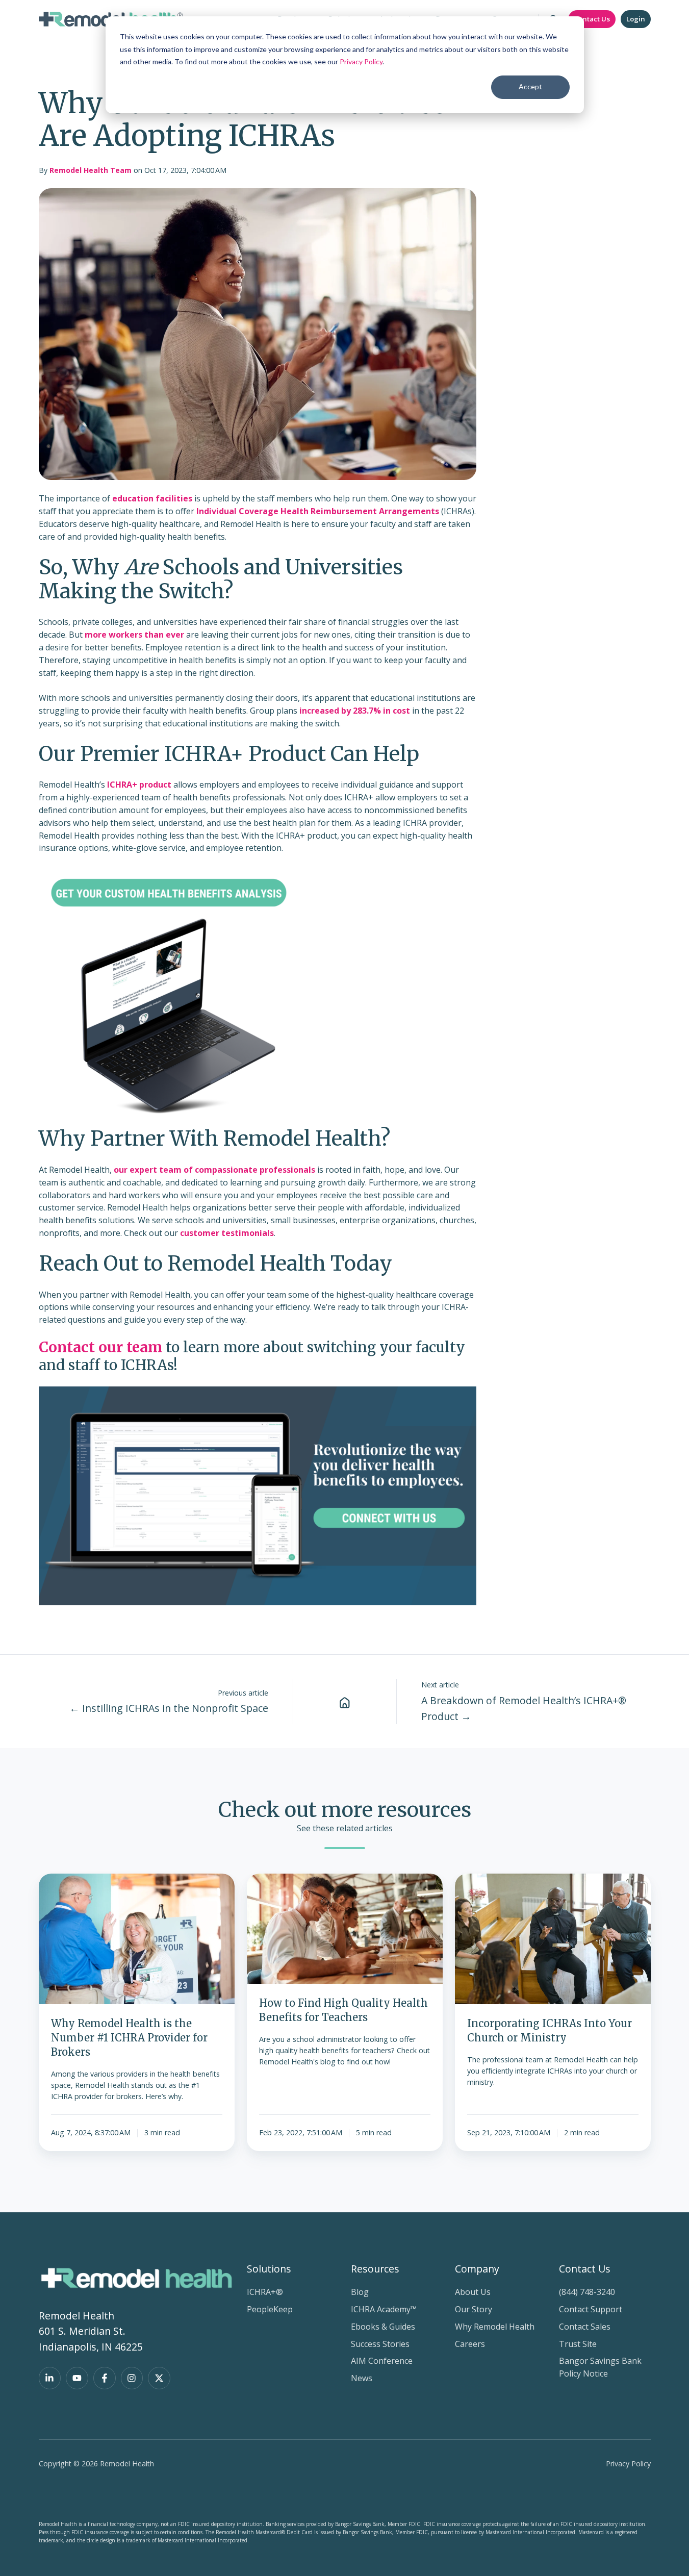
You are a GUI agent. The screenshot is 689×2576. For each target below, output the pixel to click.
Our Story (474, 2309)
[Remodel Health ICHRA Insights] (345, 1702)
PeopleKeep (270, 2309)
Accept (530, 86)
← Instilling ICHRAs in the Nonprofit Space (169, 1708)
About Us (473, 2292)
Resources (375, 2269)
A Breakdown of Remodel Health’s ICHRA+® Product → (524, 1708)
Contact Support (591, 2309)
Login (636, 19)
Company (477, 2269)
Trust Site (578, 2344)
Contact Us (592, 19)
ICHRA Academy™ (384, 2309)
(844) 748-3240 (587, 2292)
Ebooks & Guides (383, 2327)
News (362, 2378)
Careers (470, 2344)
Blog (360, 2292)
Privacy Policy (361, 61)
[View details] (50, 2378)
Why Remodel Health (495, 2327)
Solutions (269, 2269)
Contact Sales (585, 2327)
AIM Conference (382, 2361)
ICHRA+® (265, 2292)
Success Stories (380, 2344)
